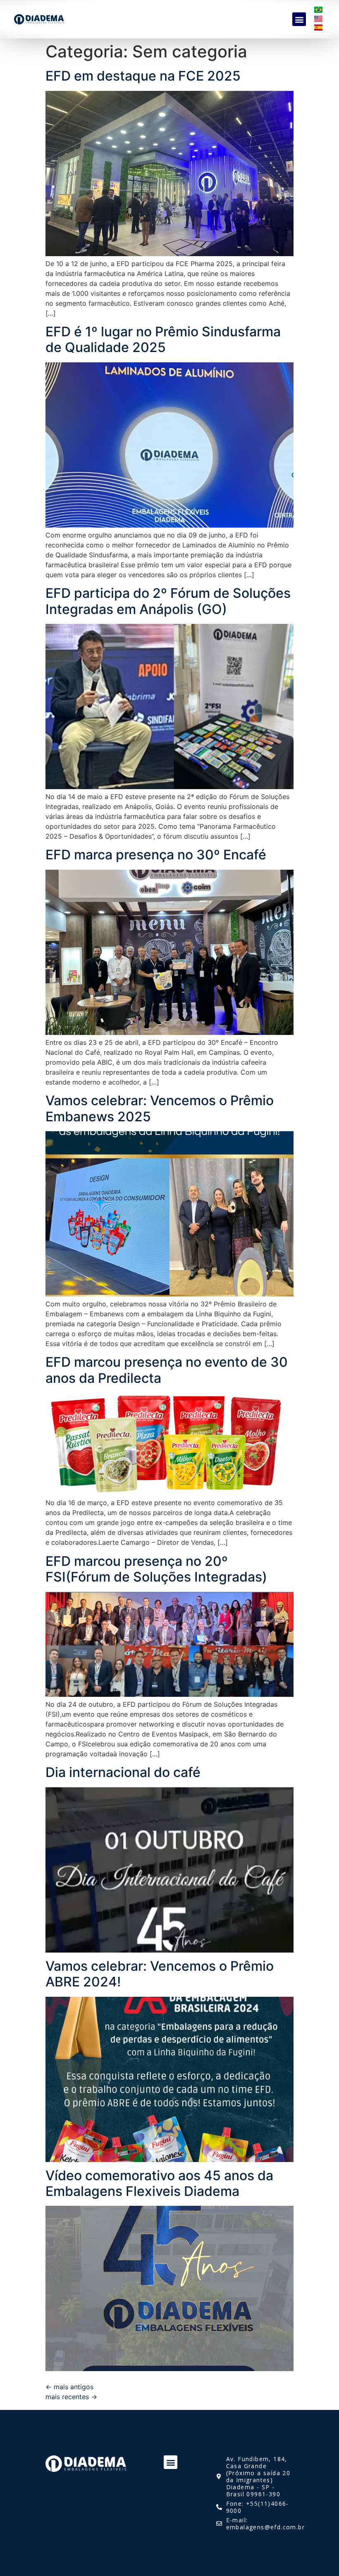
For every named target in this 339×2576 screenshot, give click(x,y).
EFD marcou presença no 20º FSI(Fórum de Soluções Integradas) (156, 1569)
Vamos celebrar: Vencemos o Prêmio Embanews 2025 (160, 1108)
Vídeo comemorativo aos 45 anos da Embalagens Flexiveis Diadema (159, 2183)
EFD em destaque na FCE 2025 (143, 76)
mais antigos (69, 2387)
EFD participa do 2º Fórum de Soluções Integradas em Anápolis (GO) (168, 601)
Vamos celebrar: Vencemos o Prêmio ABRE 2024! (160, 1974)
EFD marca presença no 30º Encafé (156, 855)
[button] (299, 19)
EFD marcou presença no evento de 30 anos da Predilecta (167, 1370)
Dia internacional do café (123, 1772)
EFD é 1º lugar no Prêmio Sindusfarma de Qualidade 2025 (163, 339)
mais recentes (71, 2397)
